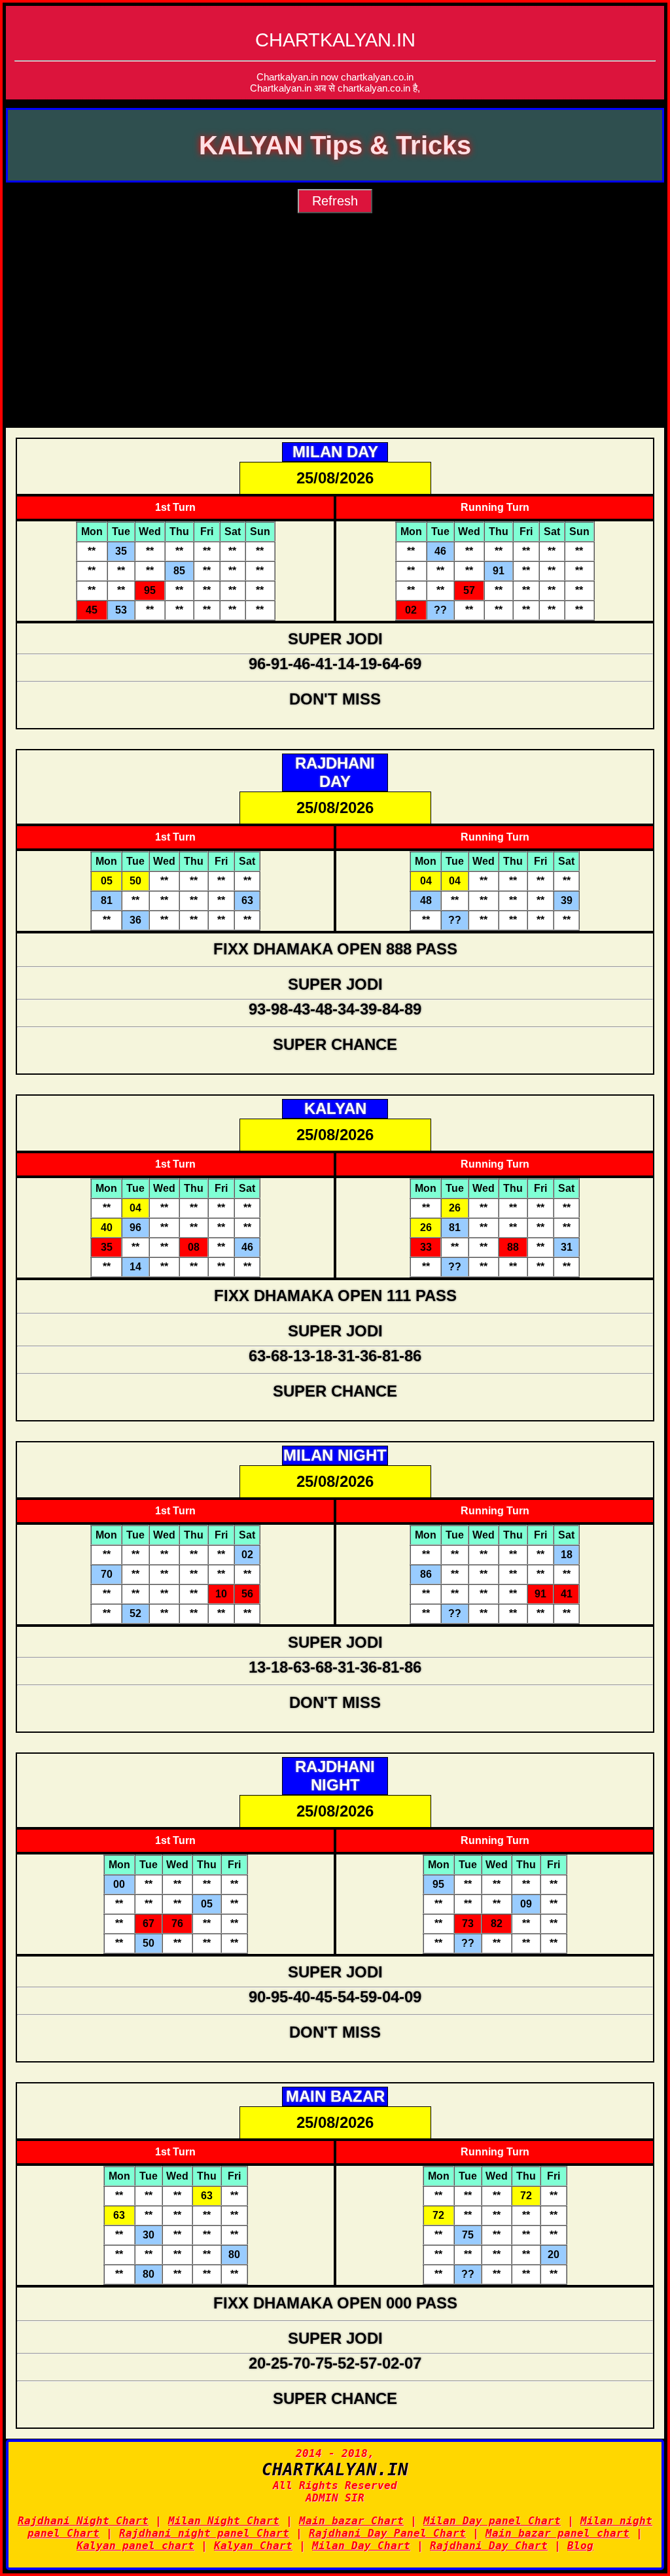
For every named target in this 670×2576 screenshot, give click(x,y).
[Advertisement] (335, 330)
